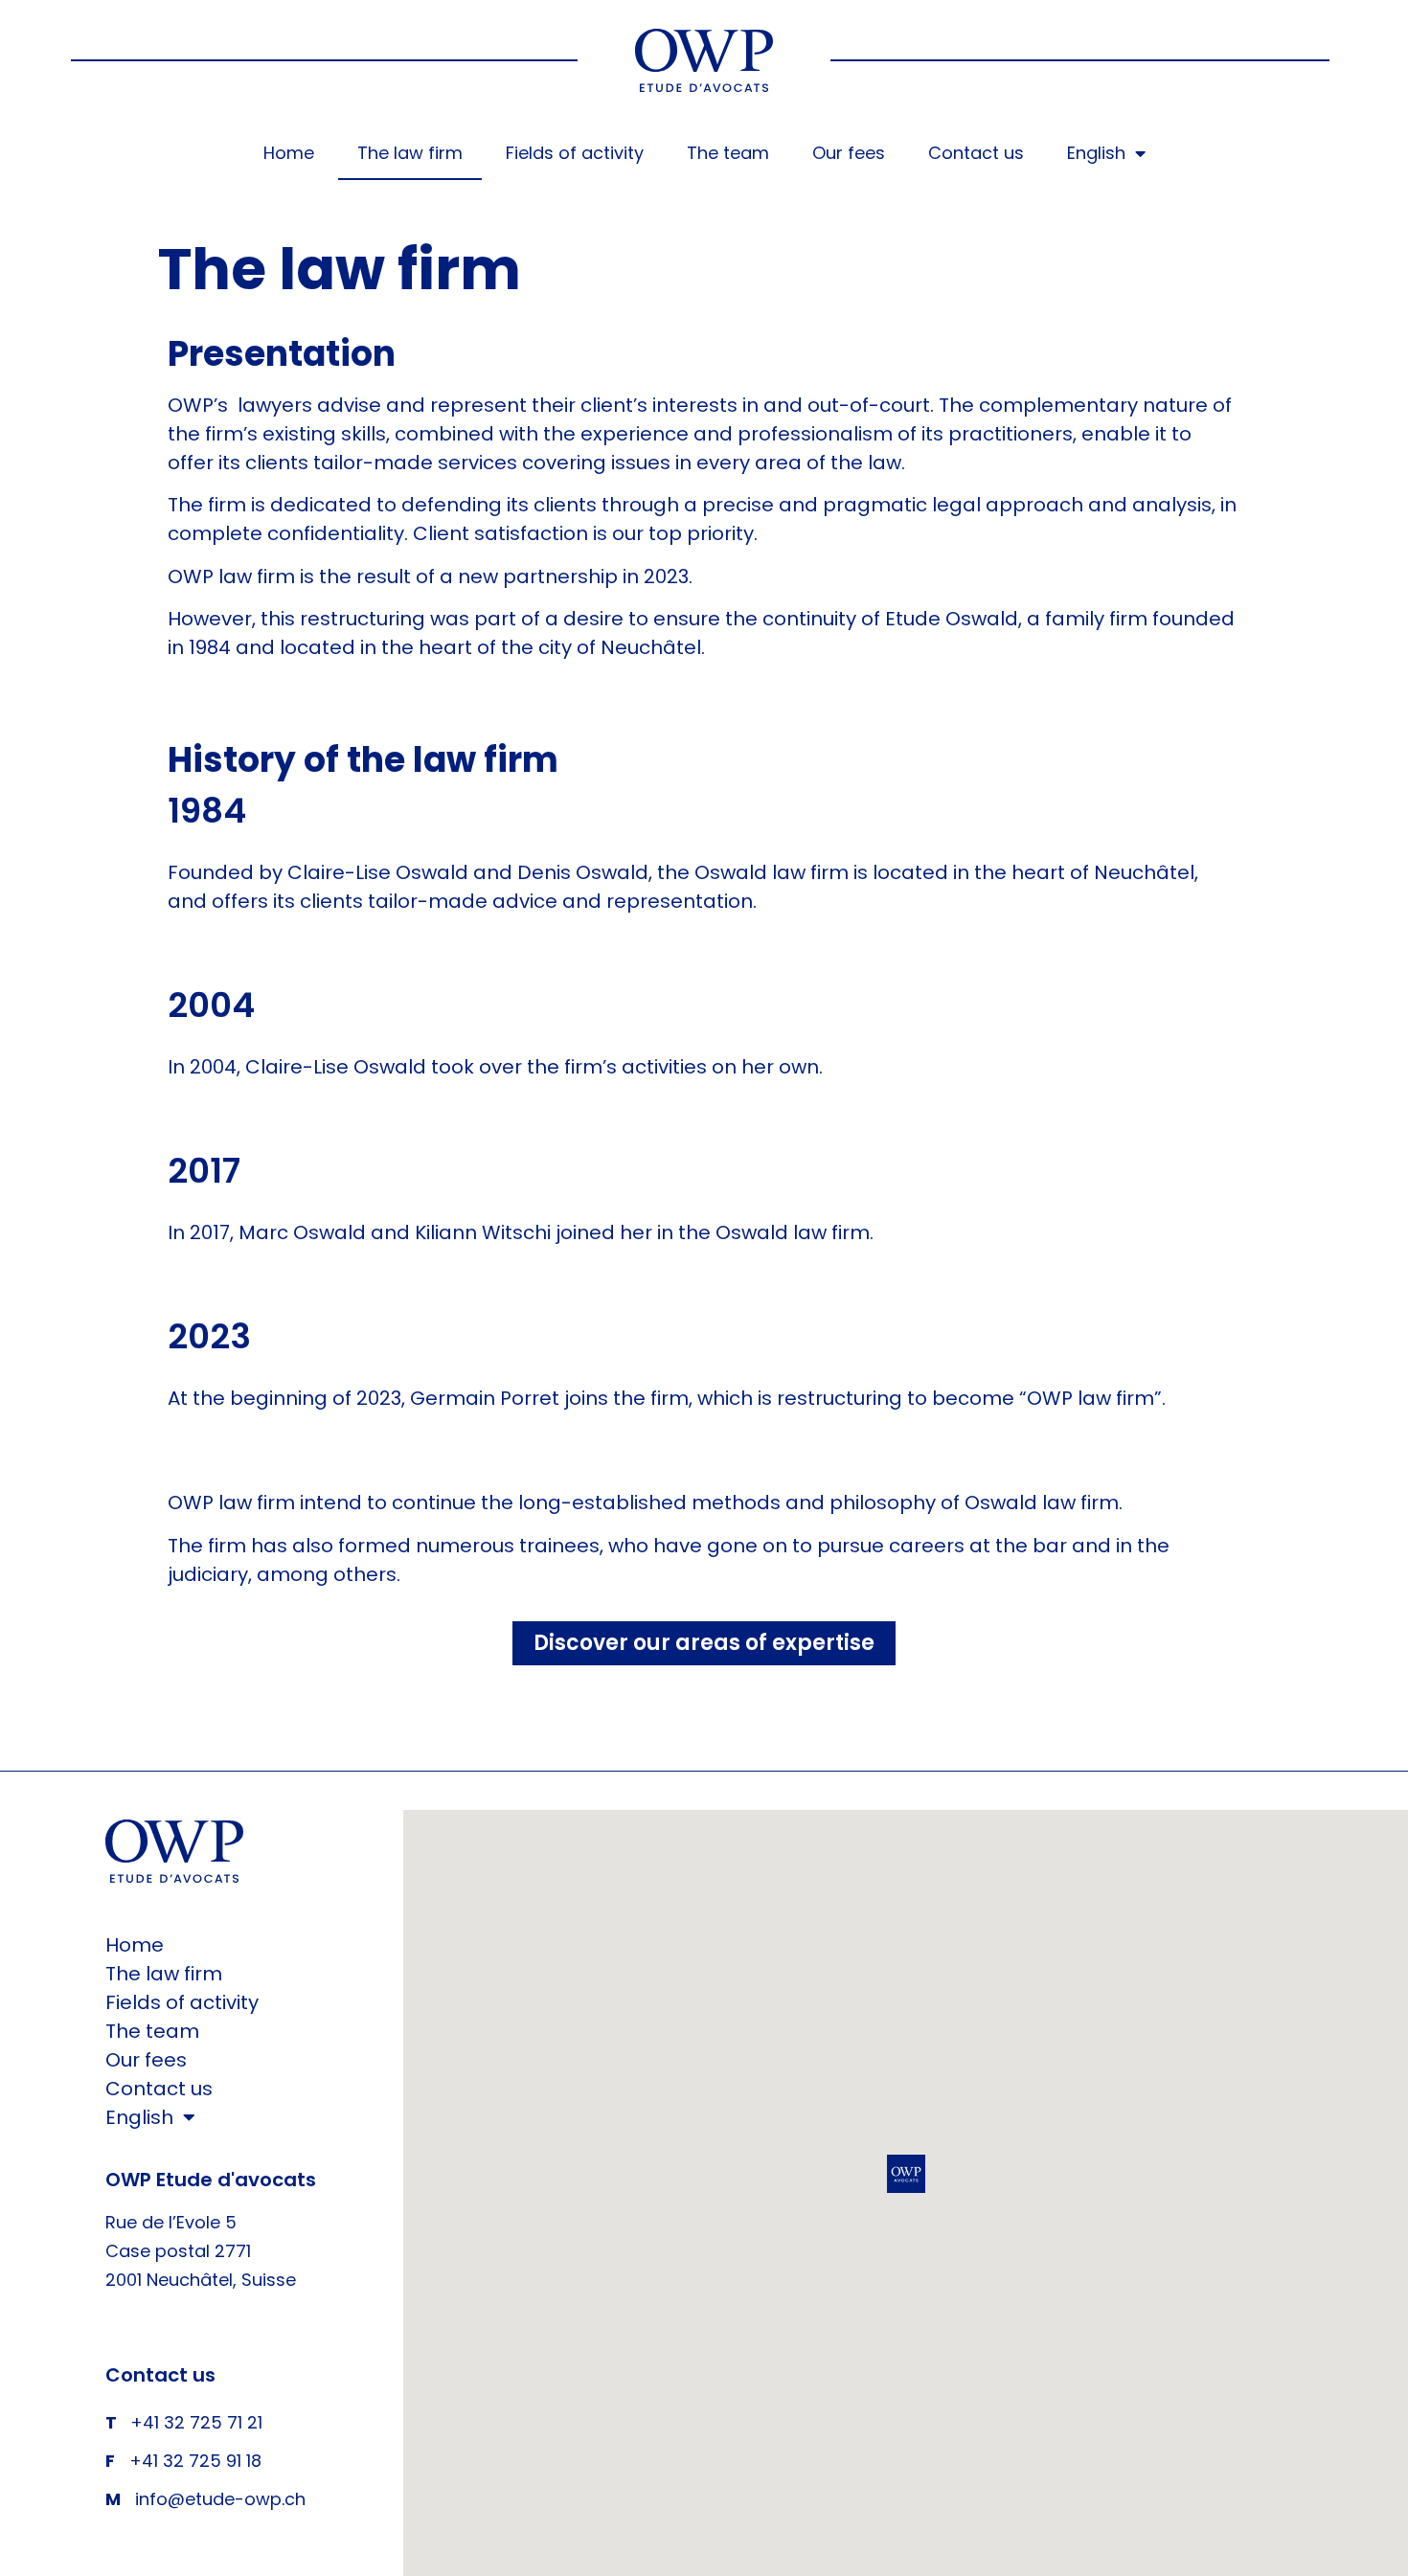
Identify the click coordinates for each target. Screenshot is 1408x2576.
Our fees (849, 153)
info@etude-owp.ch (220, 2499)
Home (289, 153)
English (1096, 153)
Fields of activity (575, 153)
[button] (906, 2174)
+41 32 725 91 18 (195, 2461)
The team (728, 153)
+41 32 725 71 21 (196, 2422)
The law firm (410, 153)
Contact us (976, 153)
